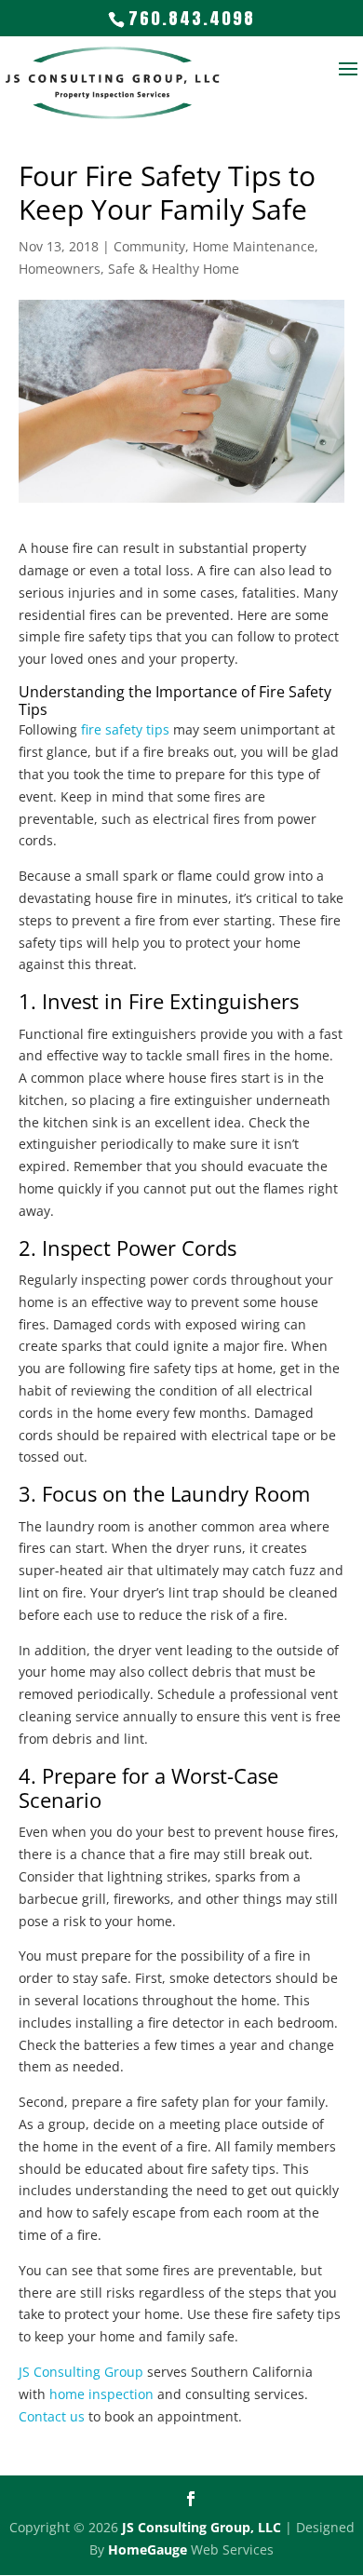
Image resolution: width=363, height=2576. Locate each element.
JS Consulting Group (81, 2372)
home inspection (101, 2394)
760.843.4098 (192, 18)
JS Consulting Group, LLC (202, 2527)
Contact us (52, 2416)
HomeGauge (148, 2549)
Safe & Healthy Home (174, 269)
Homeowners (60, 269)
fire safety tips (125, 729)
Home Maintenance (254, 246)
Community (149, 246)
